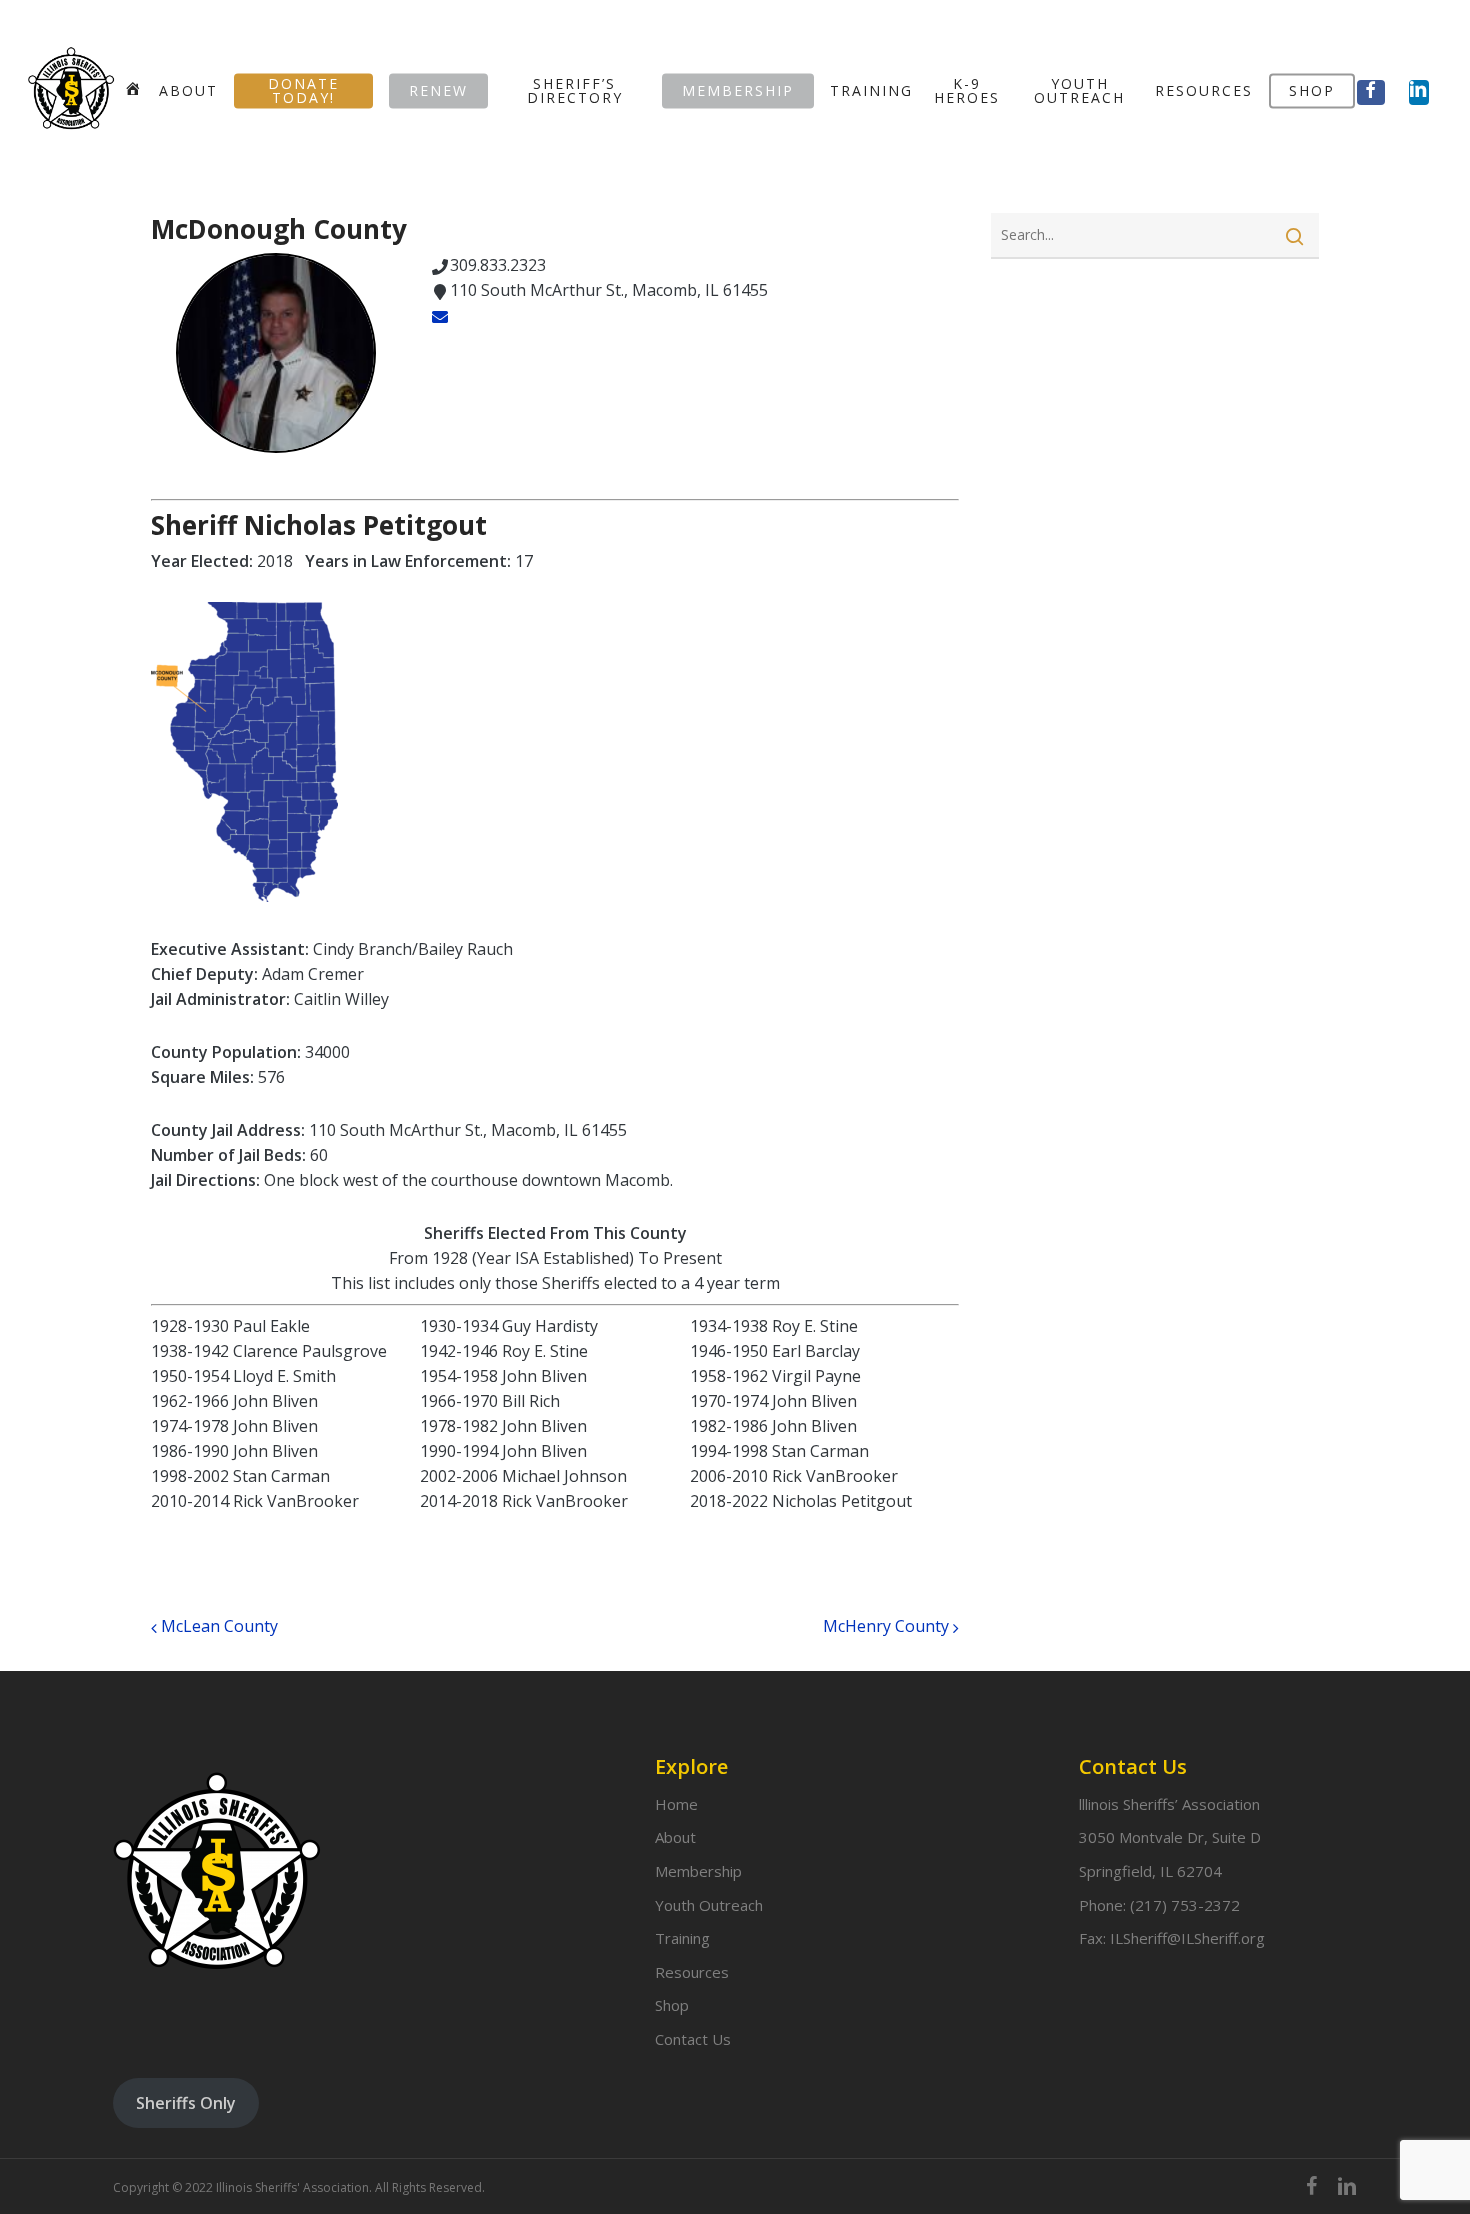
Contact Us (693, 2039)
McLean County (217, 1626)
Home (676, 1804)
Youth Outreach (709, 1905)
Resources (692, 1972)
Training (682, 1938)
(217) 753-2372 (1185, 1905)
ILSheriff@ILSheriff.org (1187, 1938)
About (675, 1837)
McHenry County (888, 1626)
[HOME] (133, 90)
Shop (672, 2005)
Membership (698, 1871)
